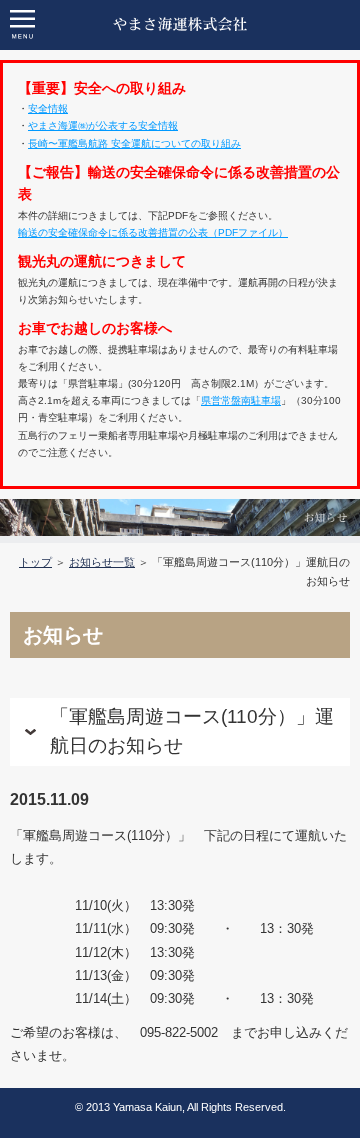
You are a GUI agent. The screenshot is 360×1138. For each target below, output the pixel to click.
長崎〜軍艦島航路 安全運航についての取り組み (134, 143)
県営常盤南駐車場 (241, 400)
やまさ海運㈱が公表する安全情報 (103, 125)
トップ (35, 562)
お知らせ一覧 (102, 562)
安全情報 (48, 108)
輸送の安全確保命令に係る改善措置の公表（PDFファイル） (153, 232)
